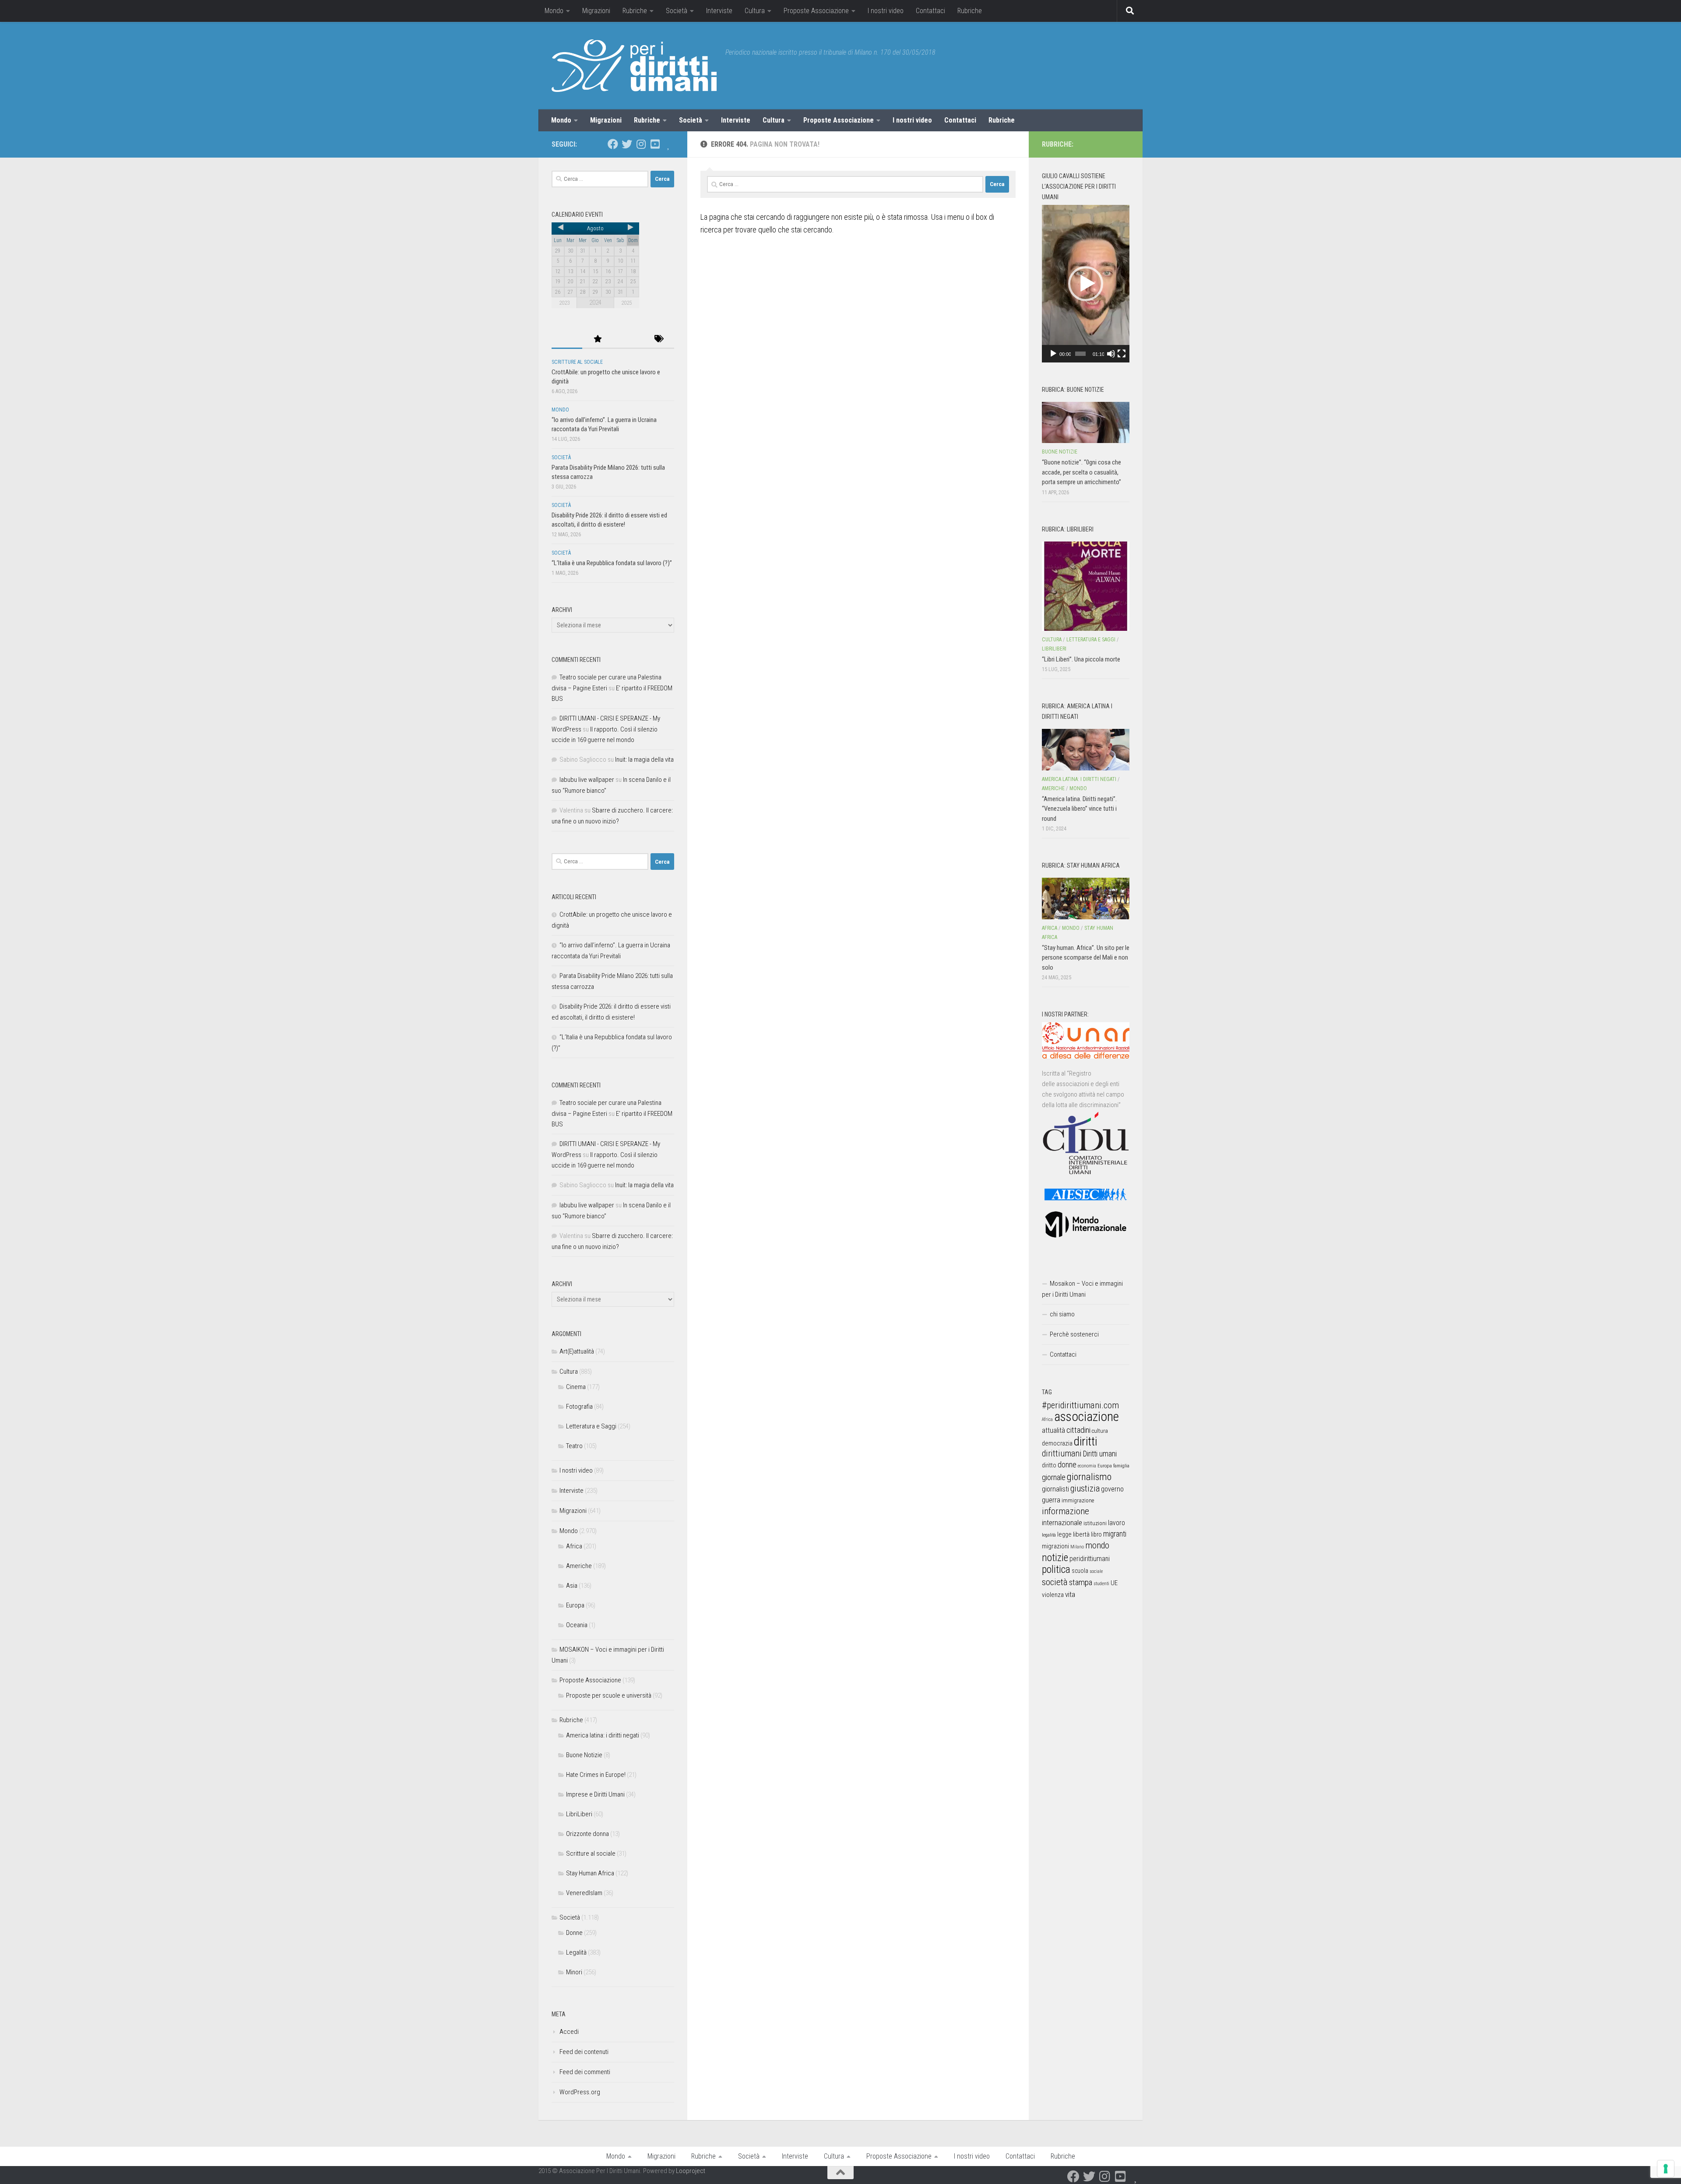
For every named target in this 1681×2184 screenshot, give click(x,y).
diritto (1049, 1465)
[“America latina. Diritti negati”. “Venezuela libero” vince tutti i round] (1086, 749)
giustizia (1085, 1488)
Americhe (579, 1566)
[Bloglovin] (669, 144)
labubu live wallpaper (587, 780)
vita (1070, 1594)
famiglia (1121, 1466)
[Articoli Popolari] (598, 339)
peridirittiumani (1090, 1559)
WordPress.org (580, 2092)
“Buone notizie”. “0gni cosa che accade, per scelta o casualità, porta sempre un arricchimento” (1081, 472)
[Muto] (1111, 354)
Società (677, 11)
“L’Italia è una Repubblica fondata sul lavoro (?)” (612, 563)
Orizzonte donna (587, 1834)
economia (1087, 1466)
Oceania (577, 1625)
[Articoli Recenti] (567, 339)
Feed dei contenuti (584, 2052)
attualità (1053, 1430)
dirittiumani (1062, 1454)
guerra (1051, 1500)
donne (1067, 1465)
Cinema (576, 1387)
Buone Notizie (584, 1755)
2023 (564, 303)
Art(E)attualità (577, 1351)
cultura (1100, 1431)
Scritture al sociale (577, 362)
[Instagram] (641, 144)
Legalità (576, 1952)
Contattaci (930, 11)
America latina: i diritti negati (603, 1735)
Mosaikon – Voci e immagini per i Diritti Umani (1082, 1289)
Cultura (755, 11)
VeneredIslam (584, 1893)
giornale (1054, 1477)
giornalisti (1055, 1489)
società (1055, 1582)
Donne (574, 1933)
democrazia (1057, 1443)
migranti (1115, 1534)
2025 (626, 303)
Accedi (569, 2032)
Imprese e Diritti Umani (595, 1794)
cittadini (1078, 1430)
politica (1056, 1569)
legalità (1049, 1535)
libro (1096, 1534)
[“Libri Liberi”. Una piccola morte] (1086, 586)
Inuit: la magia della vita (644, 760)
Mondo (554, 11)
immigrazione (1078, 1500)
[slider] (1080, 354)
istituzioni (1095, 1523)
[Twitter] (627, 144)
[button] (1086, 284)
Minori (574, 1972)
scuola (1080, 1571)
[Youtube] (655, 144)
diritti (1085, 1441)
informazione (1066, 1511)
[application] (1086, 284)
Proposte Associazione (816, 11)
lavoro (1117, 1523)
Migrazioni (596, 11)
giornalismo (1089, 1477)
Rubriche (635, 11)
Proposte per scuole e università (609, 1695)
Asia (572, 1586)
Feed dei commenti (585, 2072)
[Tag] (659, 339)
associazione (1087, 1417)
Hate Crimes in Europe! (596, 1775)
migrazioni (1055, 1546)
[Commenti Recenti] (628, 339)
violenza (1053, 1595)
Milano (1077, 1547)
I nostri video (886, 11)
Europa (575, 1605)
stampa (1081, 1582)
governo (1112, 1489)
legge (1064, 1535)
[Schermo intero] (1122, 354)
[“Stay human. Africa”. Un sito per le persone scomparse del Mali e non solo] (1086, 898)
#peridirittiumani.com (1080, 1405)
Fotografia (579, 1407)
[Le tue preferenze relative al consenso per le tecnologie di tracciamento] (1666, 2169)
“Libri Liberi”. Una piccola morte (1081, 659)
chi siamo (1062, 1314)
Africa (574, 1546)
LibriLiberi (579, 1814)
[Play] (1053, 354)
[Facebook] (613, 144)
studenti (1101, 1584)
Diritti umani (1100, 1454)
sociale (1096, 1571)
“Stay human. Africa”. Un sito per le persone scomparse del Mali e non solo (1086, 958)
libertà (1081, 1534)
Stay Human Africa (590, 1873)
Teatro (574, 1446)
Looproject (691, 2171)
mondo (1097, 1545)
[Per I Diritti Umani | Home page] (634, 66)
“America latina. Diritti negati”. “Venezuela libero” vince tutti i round (1079, 809)
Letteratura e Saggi (591, 1426)
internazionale (1062, 1523)
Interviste (719, 11)
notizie (1055, 1558)
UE (1114, 1583)
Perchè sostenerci (1074, 1334)
